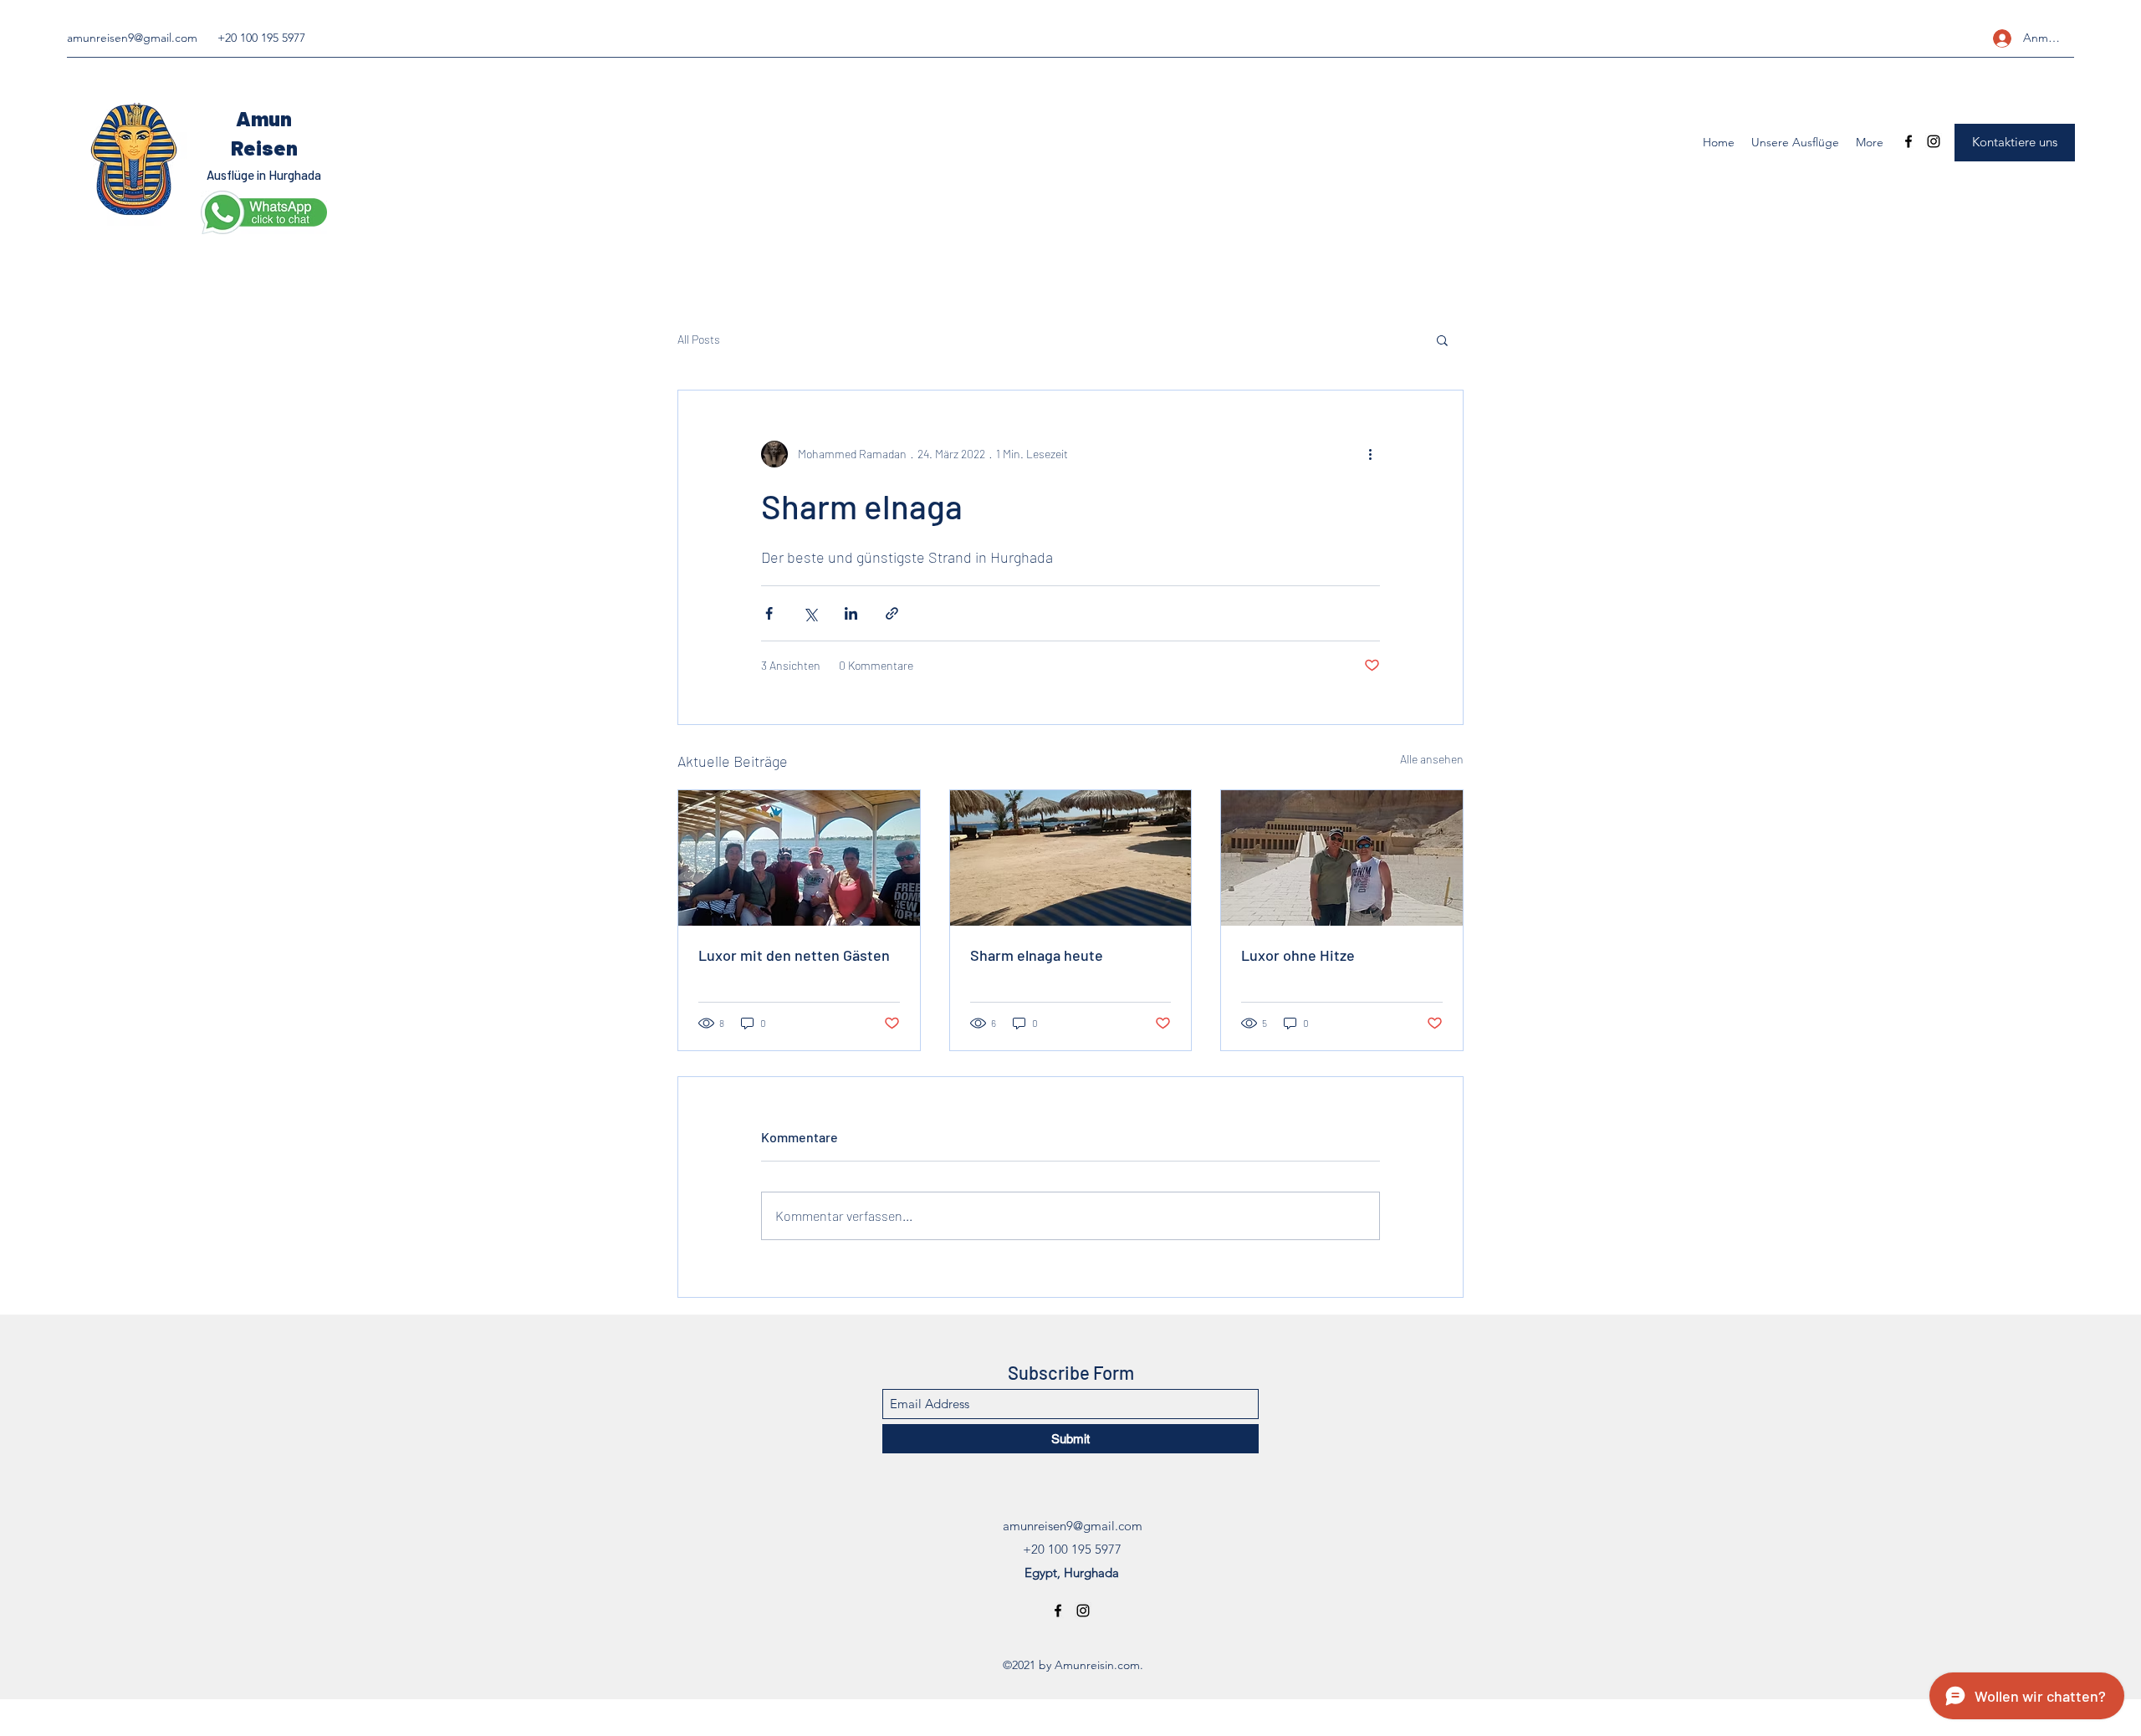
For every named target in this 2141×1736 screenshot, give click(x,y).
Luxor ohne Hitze (1298, 955)
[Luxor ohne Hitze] (1342, 858)
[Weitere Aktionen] (1370, 454)
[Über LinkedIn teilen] (851, 613)
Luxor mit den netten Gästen (794, 955)
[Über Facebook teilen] (769, 613)
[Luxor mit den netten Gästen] (799, 858)
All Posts (699, 339)
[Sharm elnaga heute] (1071, 858)
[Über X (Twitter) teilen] (810, 613)
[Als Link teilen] (892, 613)
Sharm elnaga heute (1037, 955)
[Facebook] (1909, 141)
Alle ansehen (1432, 759)
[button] (1442, 340)
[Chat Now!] (264, 212)
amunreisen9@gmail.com (132, 38)
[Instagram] (1934, 141)
